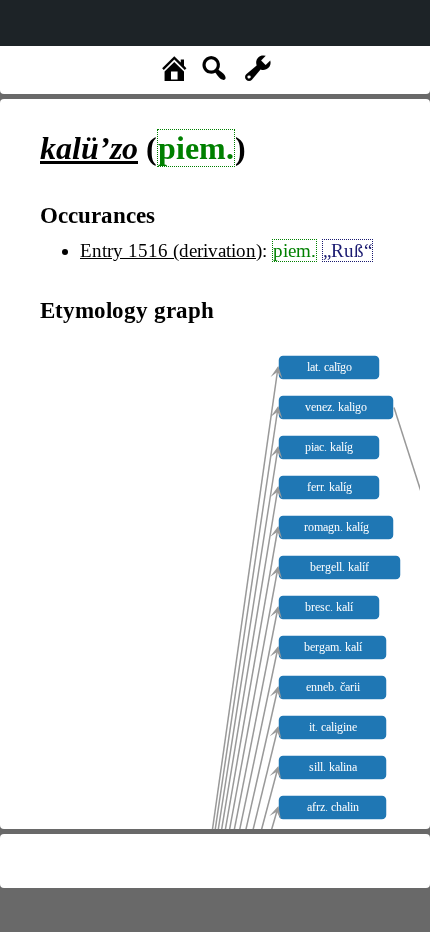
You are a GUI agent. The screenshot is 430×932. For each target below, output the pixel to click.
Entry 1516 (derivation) (171, 250)
